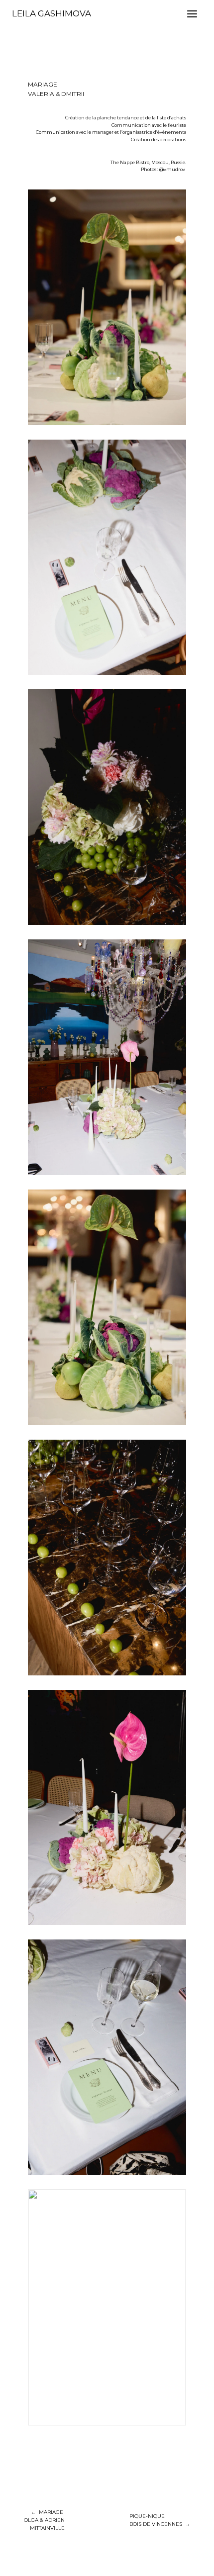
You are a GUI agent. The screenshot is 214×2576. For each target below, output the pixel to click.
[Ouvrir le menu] (192, 14)
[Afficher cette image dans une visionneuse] (107, 307)
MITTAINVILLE (47, 2528)
